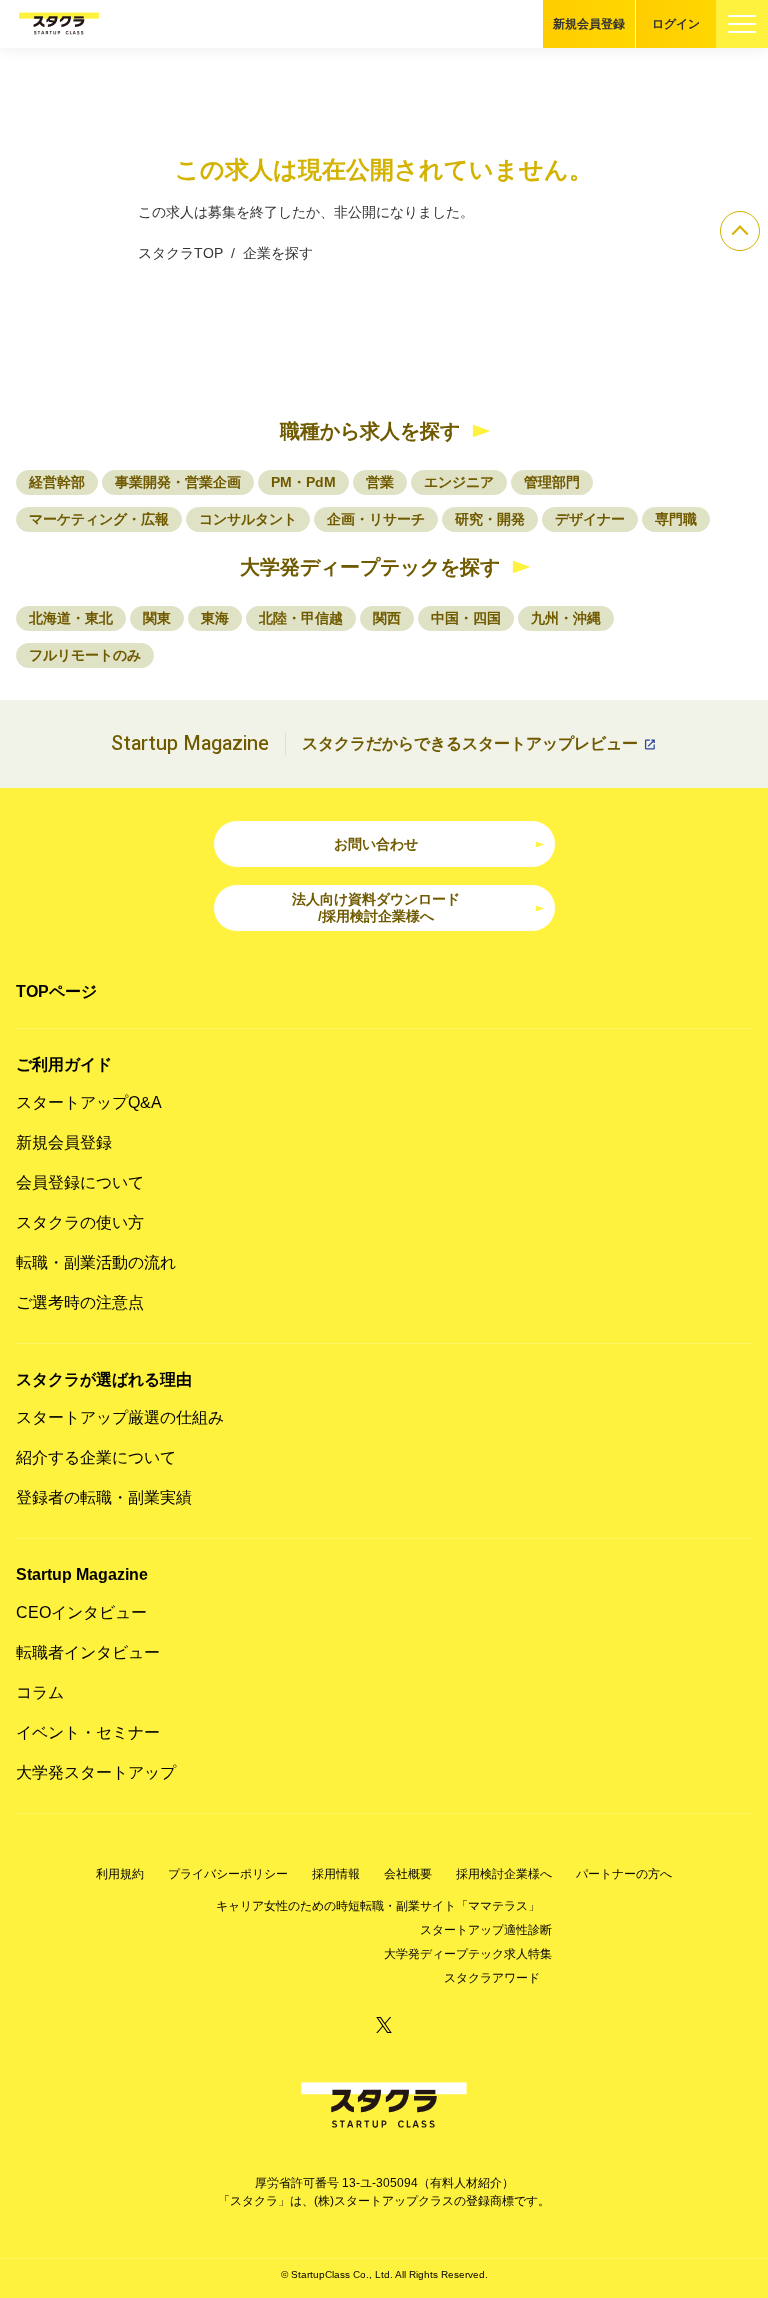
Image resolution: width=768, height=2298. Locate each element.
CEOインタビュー (81, 1612)
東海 (215, 618)
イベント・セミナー (88, 1732)
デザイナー (590, 519)
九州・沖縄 (566, 618)
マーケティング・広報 (99, 519)
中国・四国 (466, 618)
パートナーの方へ (624, 1874)
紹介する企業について (96, 1457)
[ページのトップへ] (740, 231)
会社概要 (408, 1874)
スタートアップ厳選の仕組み (120, 1417)
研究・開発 (490, 519)
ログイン (676, 24)
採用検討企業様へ (504, 1874)
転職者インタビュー (88, 1652)
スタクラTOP (180, 253)
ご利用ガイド (64, 1064)
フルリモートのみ (85, 655)
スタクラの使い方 (80, 1222)
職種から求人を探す (370, 431)
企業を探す (278, 253)
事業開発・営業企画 (178, 482)
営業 (380, 482)
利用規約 (120, 1874)
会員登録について (80, 1182)
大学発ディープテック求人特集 (468, 1954)
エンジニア (459, 482)
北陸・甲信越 (301, 618)
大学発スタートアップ (96, 1772)
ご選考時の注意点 (80, 1302)
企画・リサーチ (376, 519)
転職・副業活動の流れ (96, 1262)
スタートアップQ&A (89, 1102)
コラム (40, 1692)
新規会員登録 (589, 24)
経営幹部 (57, 482)
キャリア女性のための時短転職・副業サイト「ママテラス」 (378, 1906)
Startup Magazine (82, 1574)
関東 (157, 618)
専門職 (676, 519)
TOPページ (56, 991)
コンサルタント (248, 519)
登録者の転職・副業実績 (104, 1497)
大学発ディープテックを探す (370, 567)
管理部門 (552, 482)
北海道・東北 (71, 618)
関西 (387, 618)
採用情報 (336, 1874)
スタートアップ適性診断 (486, 1930)
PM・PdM (303, 482)
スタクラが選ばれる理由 (104, 1379)
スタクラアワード (492, 1978)
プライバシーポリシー (228, 1874)
